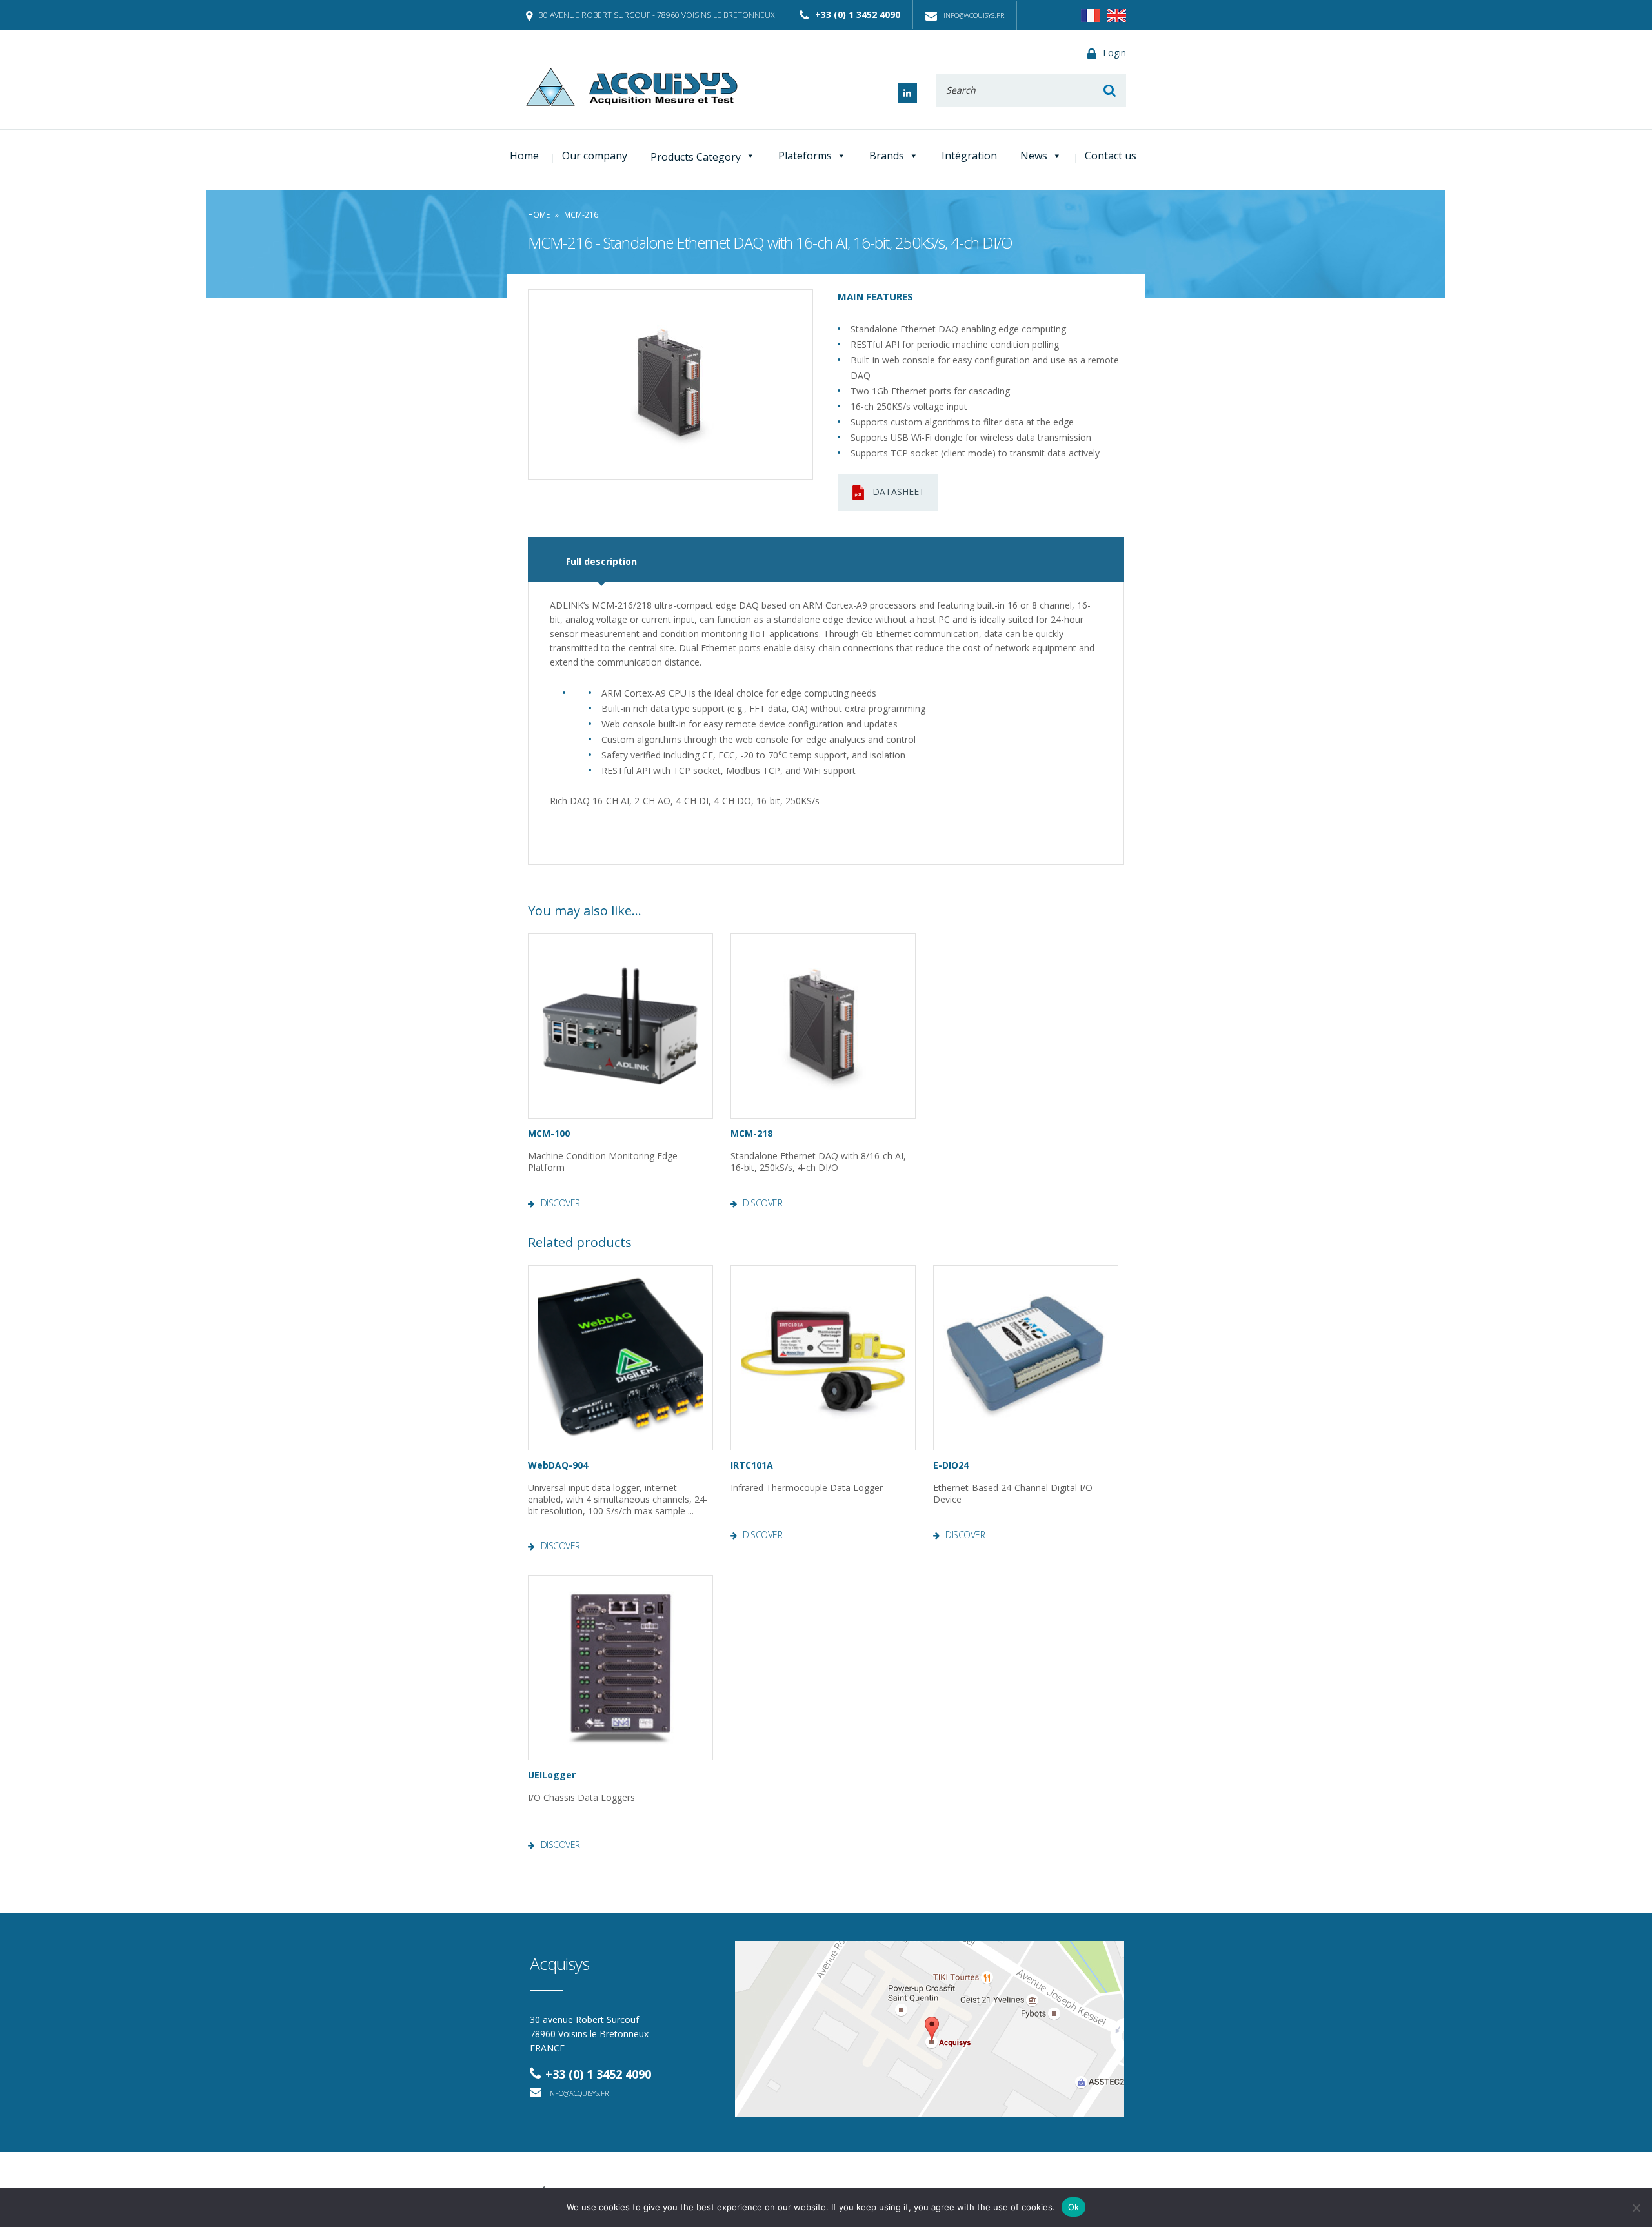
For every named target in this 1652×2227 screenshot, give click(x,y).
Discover (560, 1203)
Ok (1074, 2207)
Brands (887, 156)
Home (524, 156)
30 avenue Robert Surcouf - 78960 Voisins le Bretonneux (657, 15)
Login (1114, 53)
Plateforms (805, 156)
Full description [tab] (601, 561)
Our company (595, 156)
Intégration (969, 156)
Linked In (907, 93)
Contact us (1111, 156)
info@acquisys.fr (974, 15)
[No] (1636, 2208)
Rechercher (1110, 90)
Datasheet (899, 492)
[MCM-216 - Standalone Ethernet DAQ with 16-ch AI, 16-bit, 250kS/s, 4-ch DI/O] (670, 384)
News (1034, 156)
